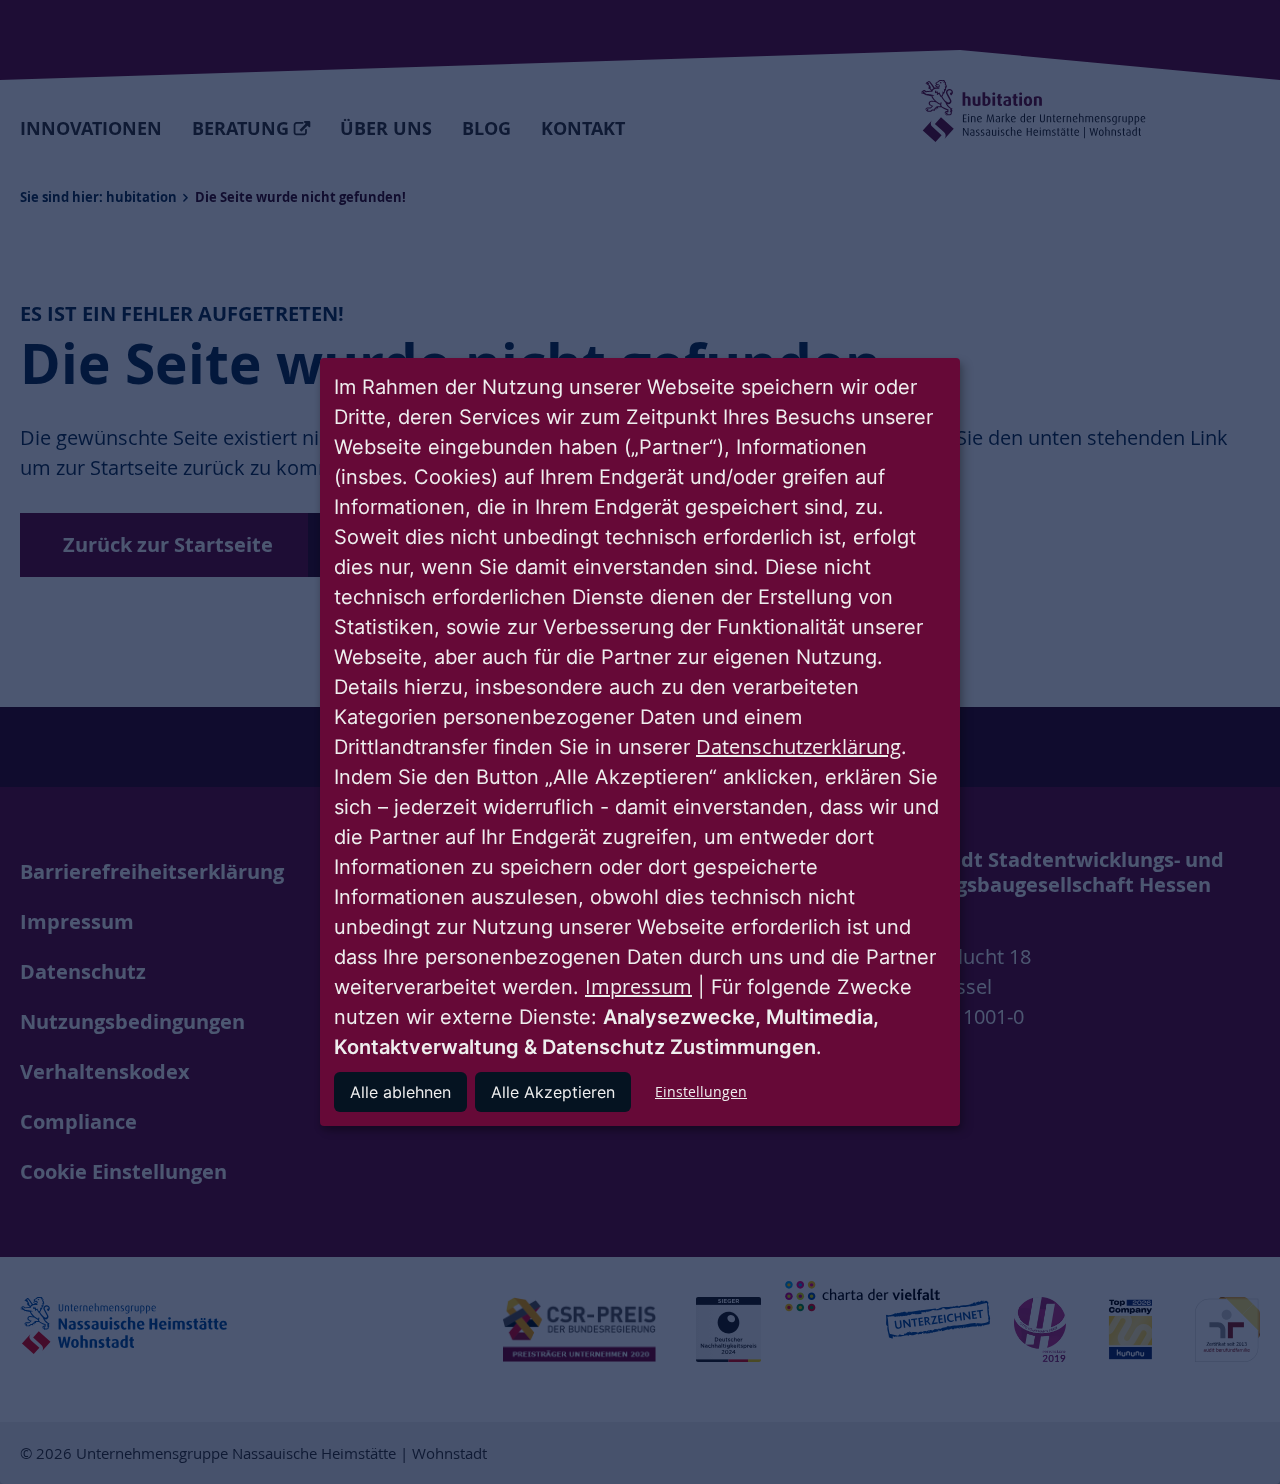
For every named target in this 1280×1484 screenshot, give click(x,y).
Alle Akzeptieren (553, 1092)
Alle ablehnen (400, 1092)
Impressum (638, 986)
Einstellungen (701, 1091)
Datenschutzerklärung (798, 746)
